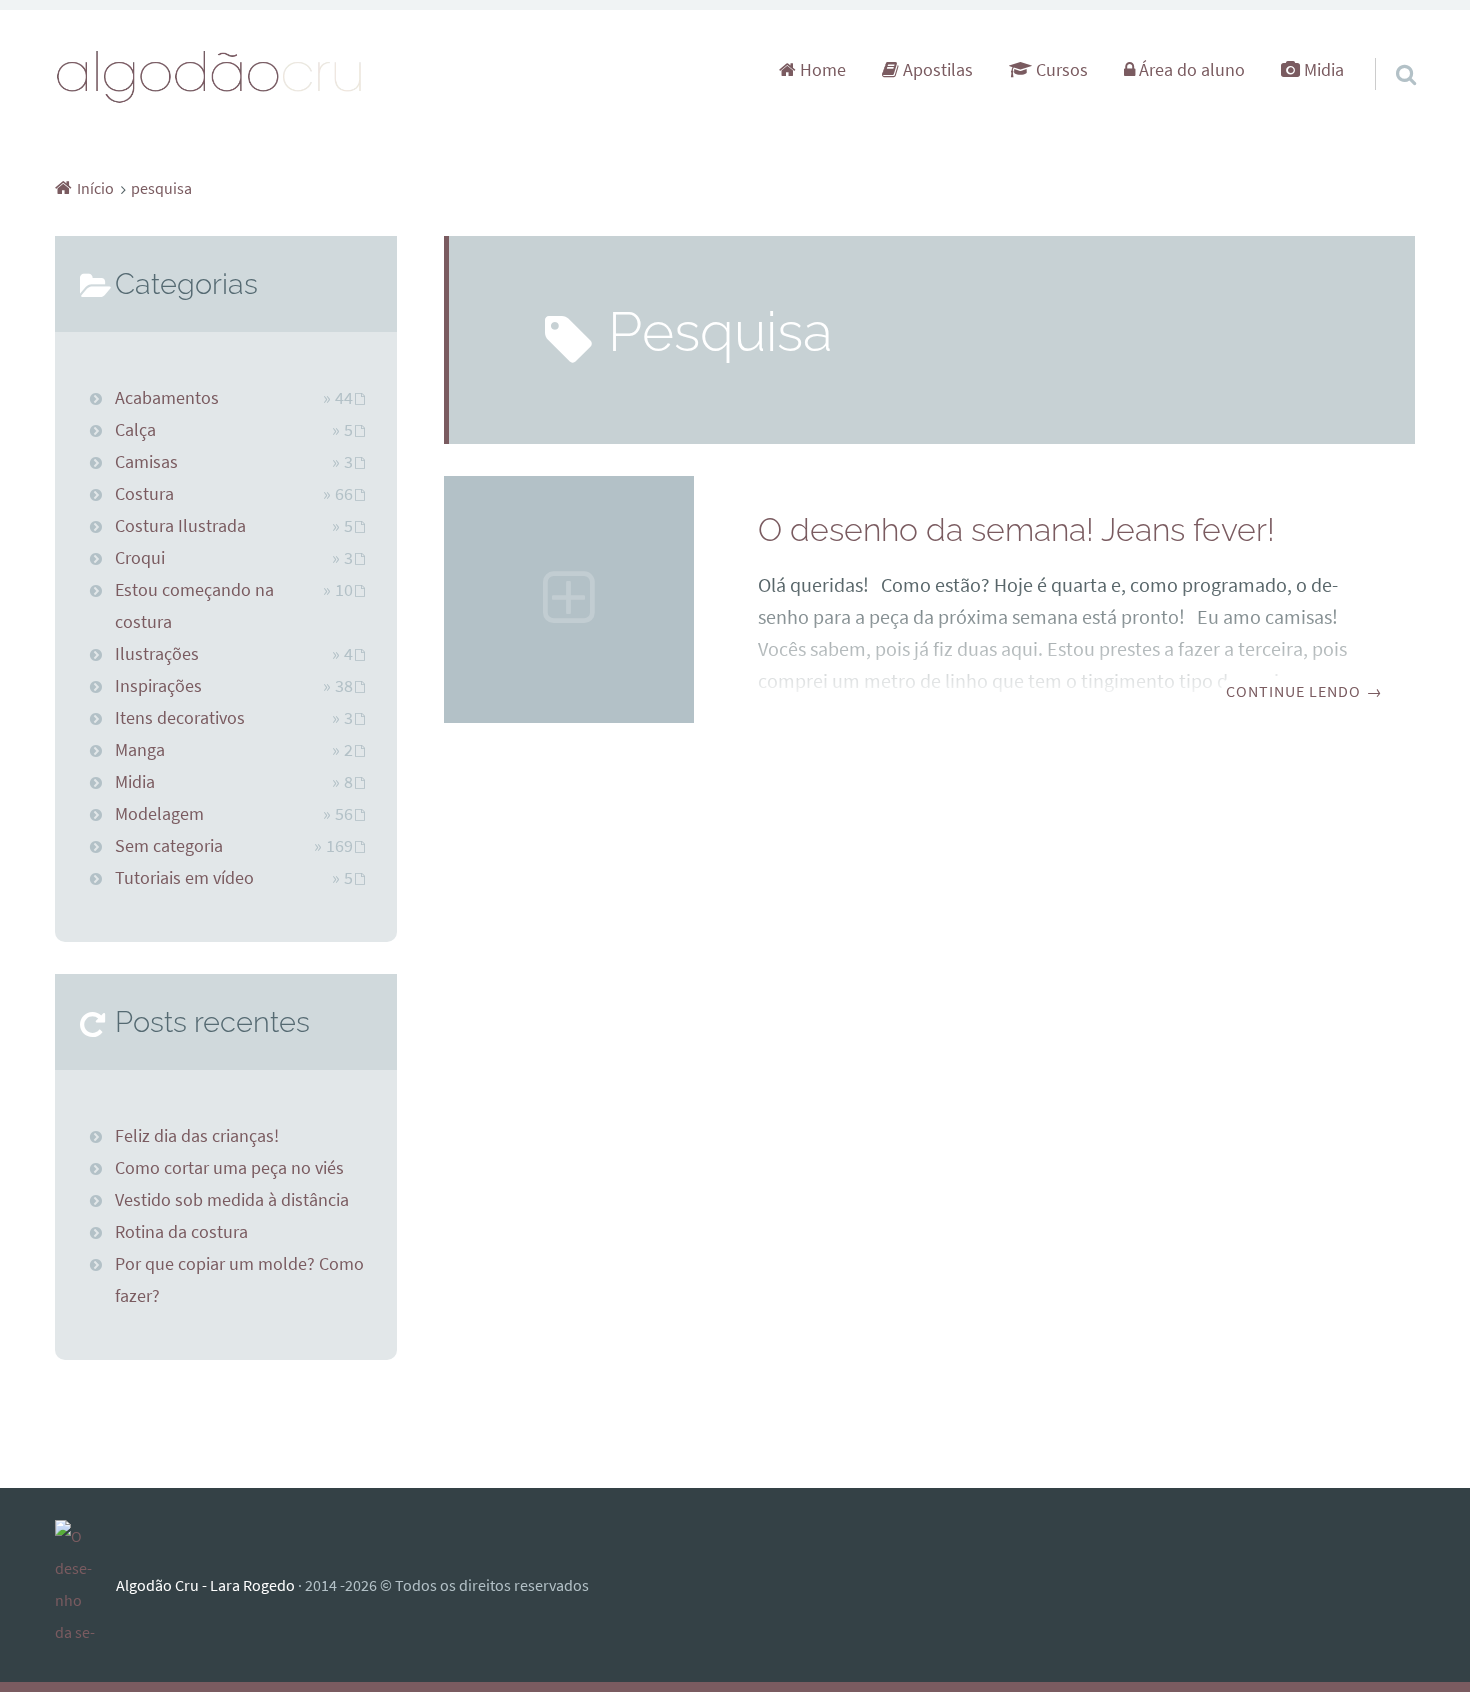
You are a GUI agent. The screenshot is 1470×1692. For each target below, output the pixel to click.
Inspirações (158, 686)
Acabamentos (167, 398)
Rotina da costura (181, 1232)
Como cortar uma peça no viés (229, 1168)
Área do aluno (1190, 70)
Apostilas (936, 70)
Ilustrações (157, 654)
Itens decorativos (180, 718)
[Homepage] (210, 75)
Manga (140, 750)
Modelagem (159, 814)
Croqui (140, 558)
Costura (144, 494)
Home (821, 70)
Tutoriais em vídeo (184, 878)
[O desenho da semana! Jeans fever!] (569, 599)
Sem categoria (169, 846)
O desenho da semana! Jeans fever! (1016, 529)
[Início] (85, 1585)
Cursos (1060, 70)
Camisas (146, 462)
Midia (1322, 70)
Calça (135, 430)
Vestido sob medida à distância (232, 1200)
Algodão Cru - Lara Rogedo (205, 1585)
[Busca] (1388, 49)
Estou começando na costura (194, 606)
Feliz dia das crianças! (197, 1136)
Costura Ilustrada (180, 526)
